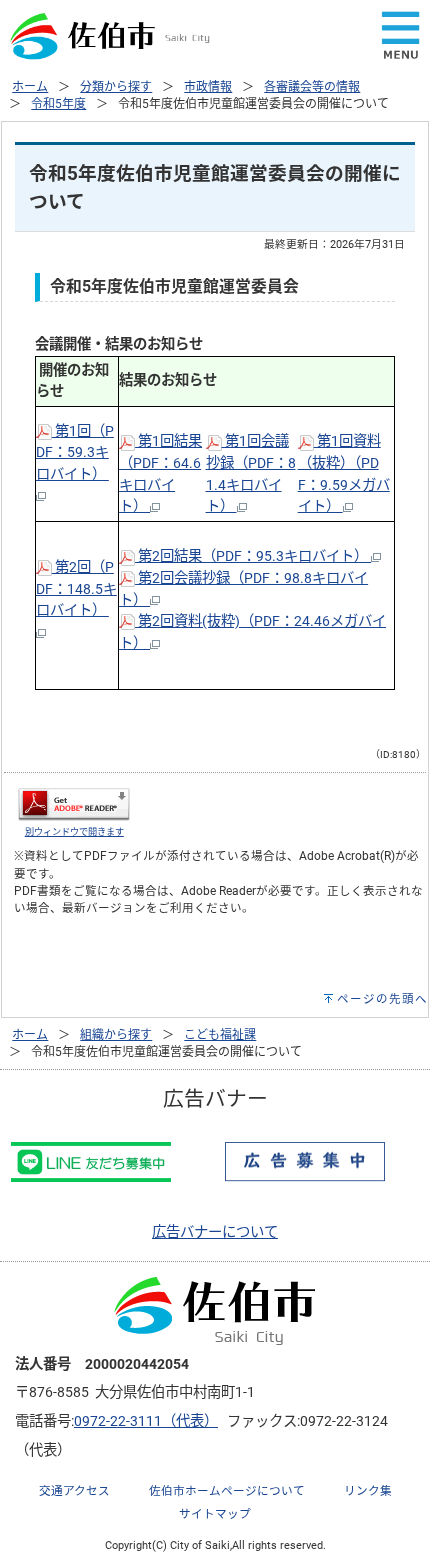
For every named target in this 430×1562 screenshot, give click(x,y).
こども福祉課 (220, 1035)
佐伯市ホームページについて (227, 1491)
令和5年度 (58, 104)
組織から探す (116, 1035)
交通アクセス (74, 1491)
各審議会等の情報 (312, 87)
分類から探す (116, 87)
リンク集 (368, 1491)
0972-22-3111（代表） (146, 1421)
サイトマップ (215, 1514)
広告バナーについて (215, 1232)
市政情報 (208, 87)
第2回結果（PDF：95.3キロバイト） (253, 556)
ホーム (30, 87)
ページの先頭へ (382, 999)
